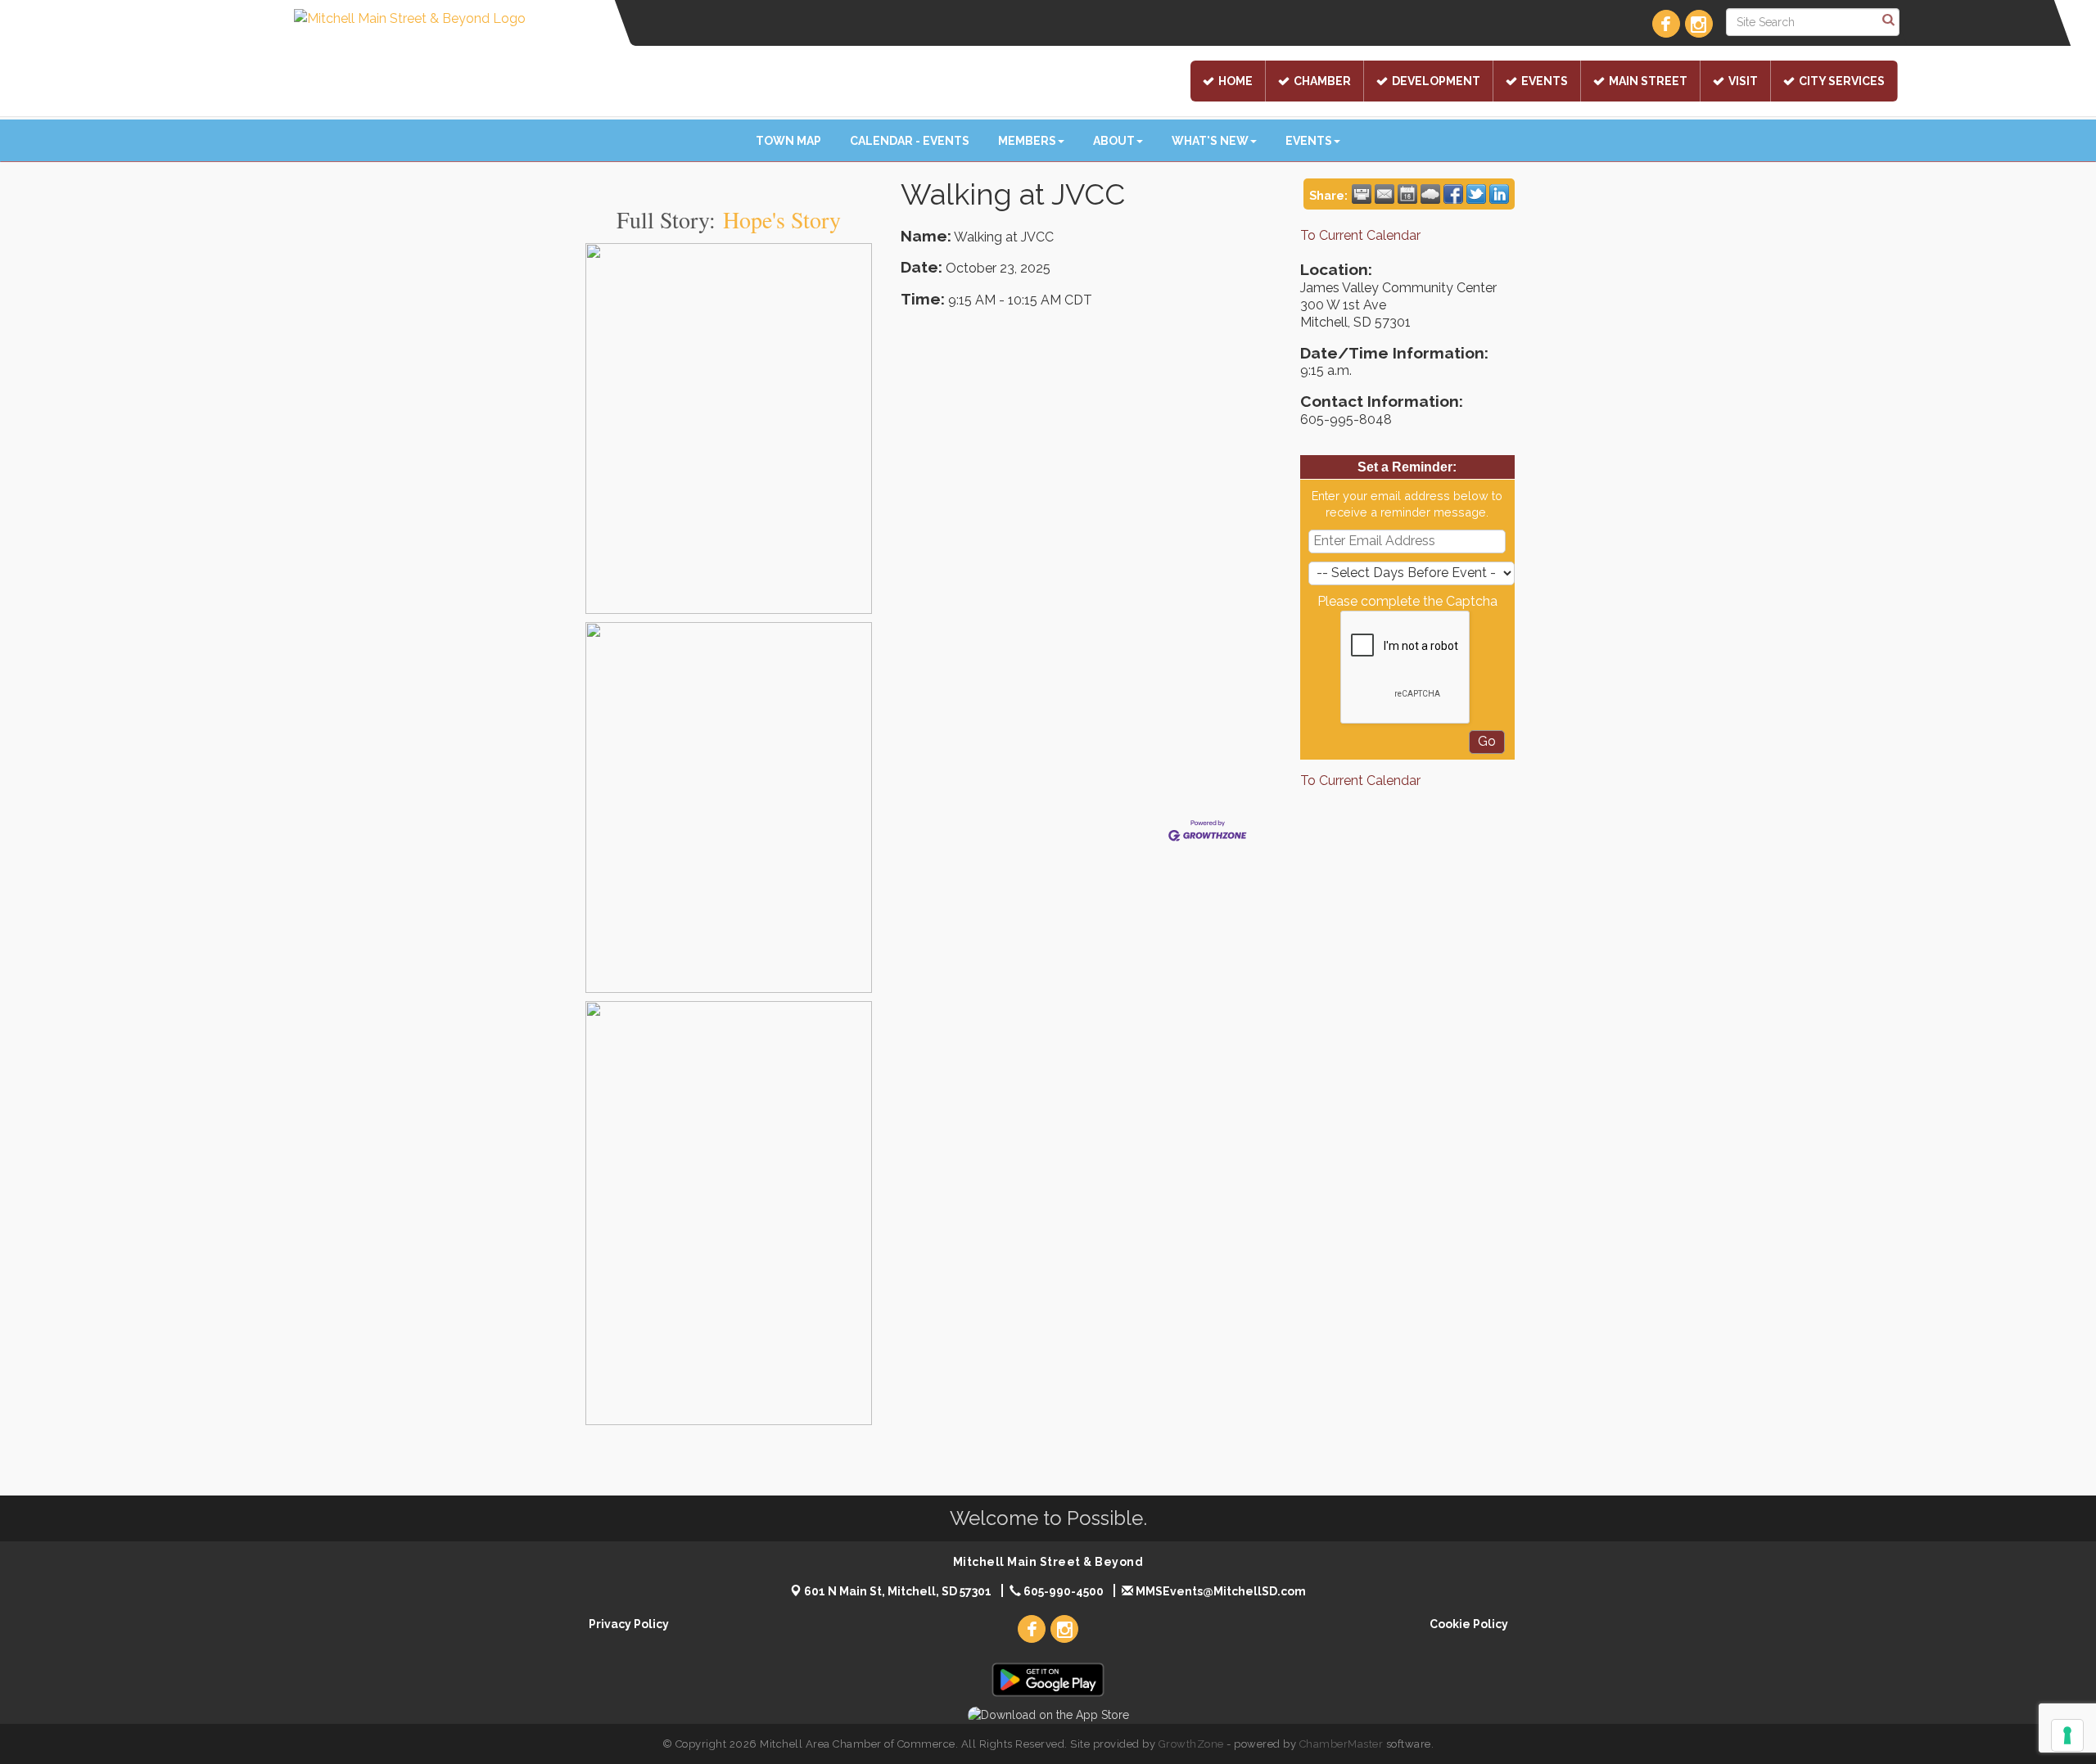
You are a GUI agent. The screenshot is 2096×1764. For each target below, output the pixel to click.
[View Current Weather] (1430, 194)
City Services (1842, 81)
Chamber (1322, 81)
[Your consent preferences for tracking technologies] (2067, 1735)
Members (1027, 141)
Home (1235, 81)
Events (1545, 81)
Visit (1743, 81)
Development (1436, 81)
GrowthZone (1191, 1744)
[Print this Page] (1362, 194)
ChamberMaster (1342, 1744)
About (1114, 141)
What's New (1210, 141)
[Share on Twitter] (1476, 194)
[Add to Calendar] (1407, 194)
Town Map (788, 141)
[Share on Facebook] (1453, 194)
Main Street (1648, 81)
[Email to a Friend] (1385, 194)
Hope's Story (782, 219)
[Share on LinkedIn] (1499, 194)
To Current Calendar (1360, 235)
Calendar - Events (910, 141)
